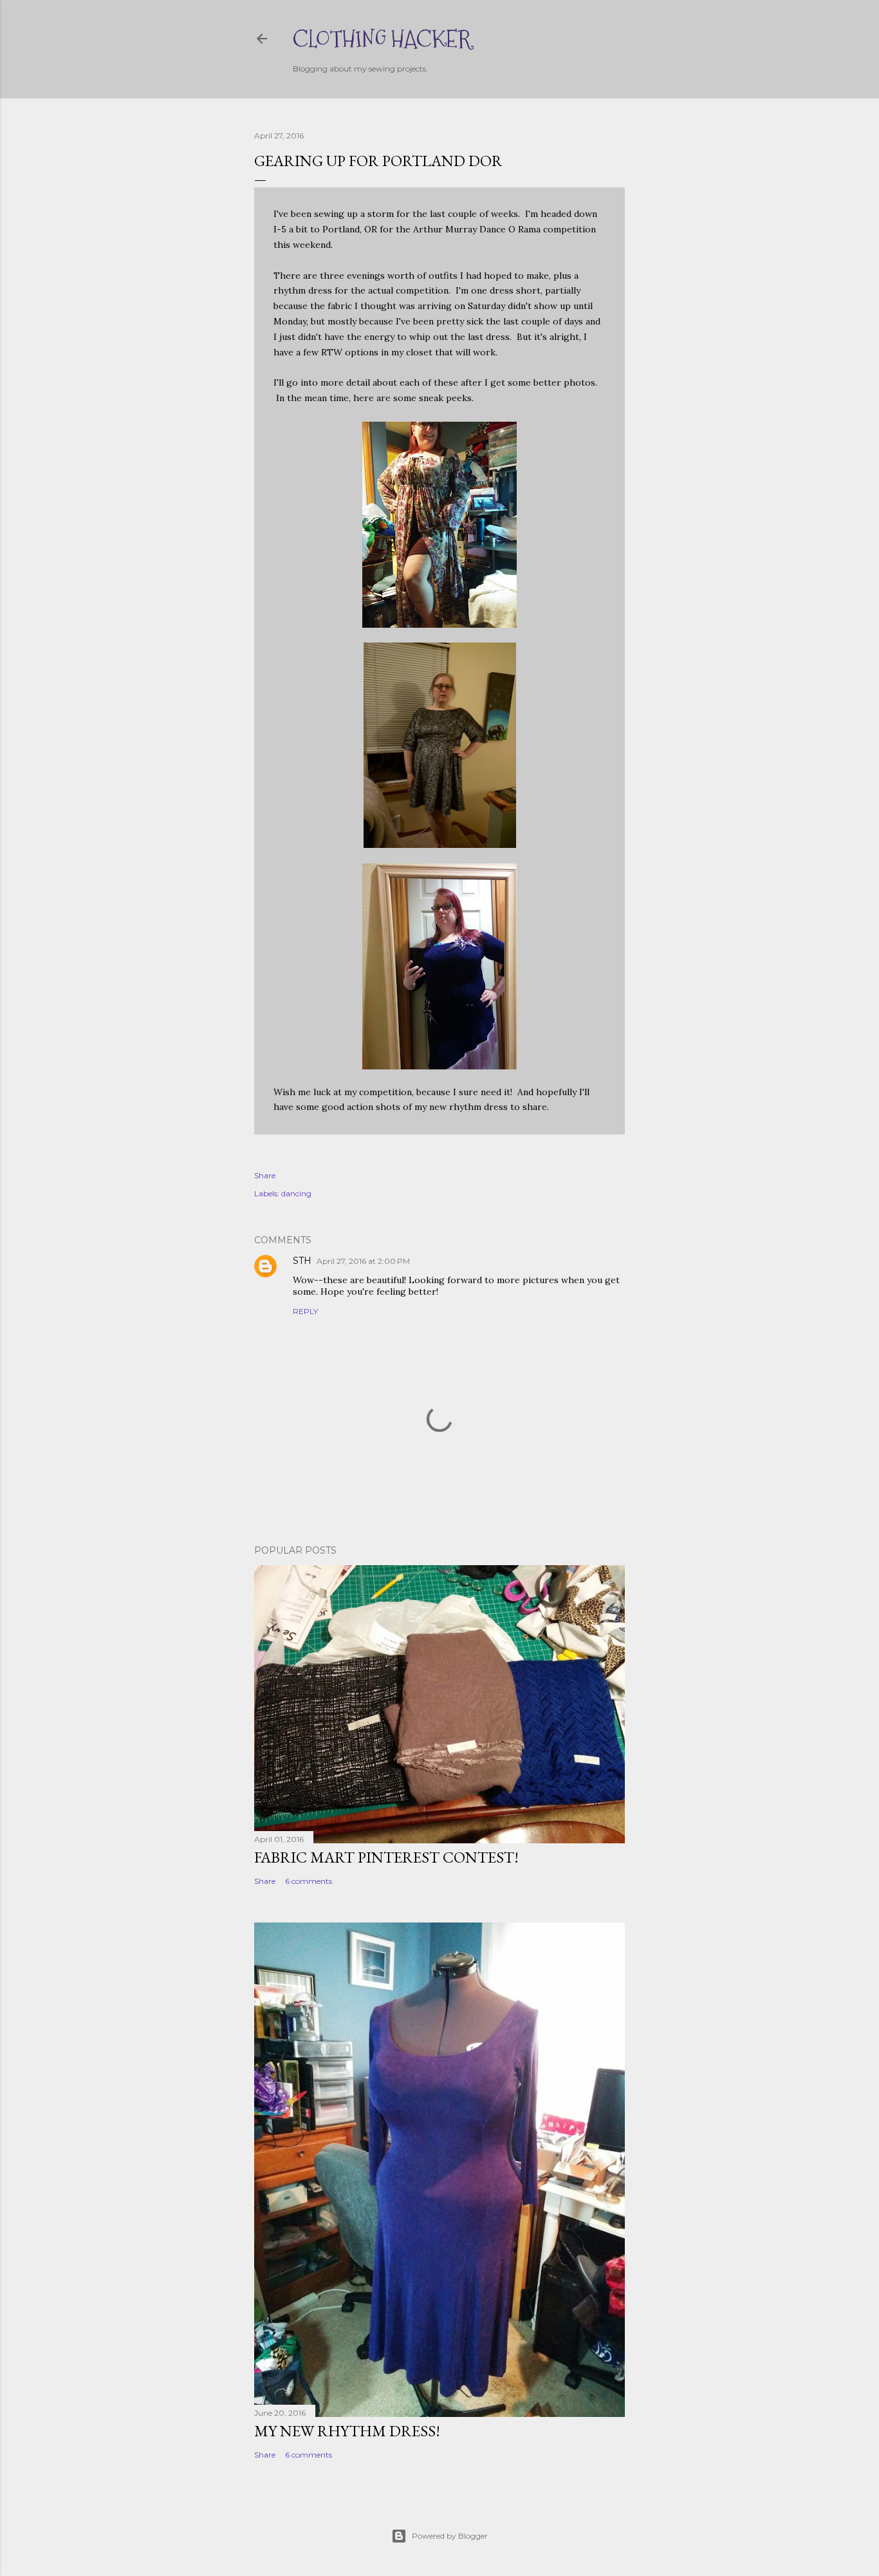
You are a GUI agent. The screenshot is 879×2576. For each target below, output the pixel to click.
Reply (305, 1311)
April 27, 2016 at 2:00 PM (363, 1261)
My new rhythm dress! (347, 2431)
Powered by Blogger (450, 2536)
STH (302, 1261)
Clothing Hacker (382, 39)
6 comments (309, 1881)
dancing (296, 1193)
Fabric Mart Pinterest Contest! (386, 1857)
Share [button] (265, 1175)
